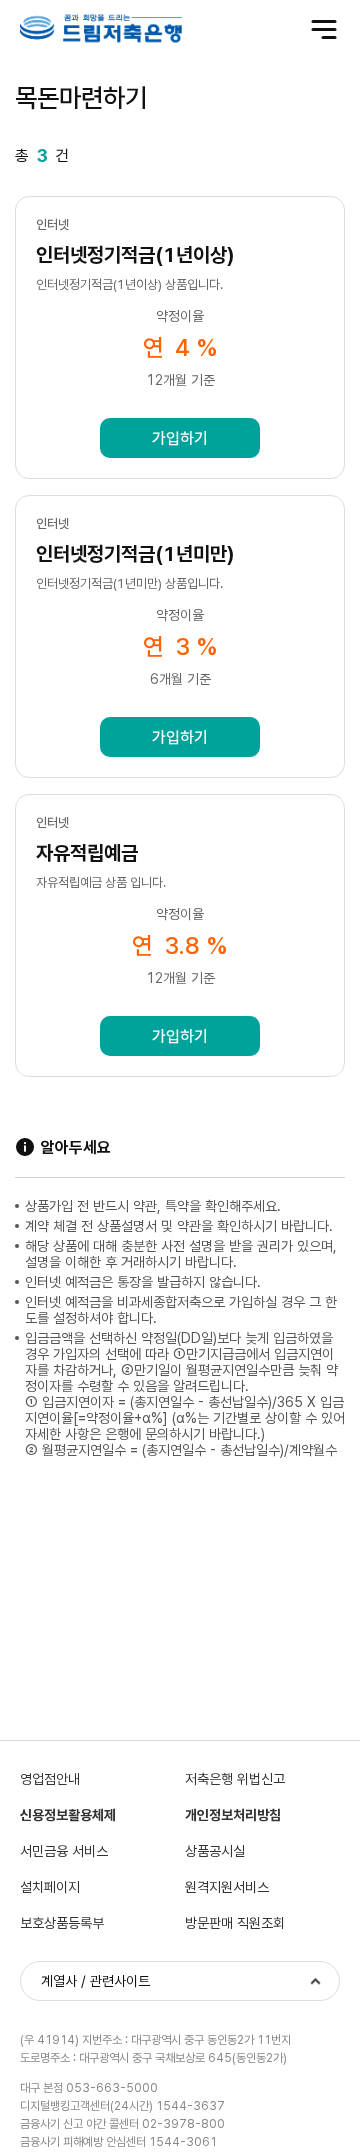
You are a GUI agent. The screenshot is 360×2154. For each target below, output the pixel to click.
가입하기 (180, 438)
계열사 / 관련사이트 (95, 1981)
